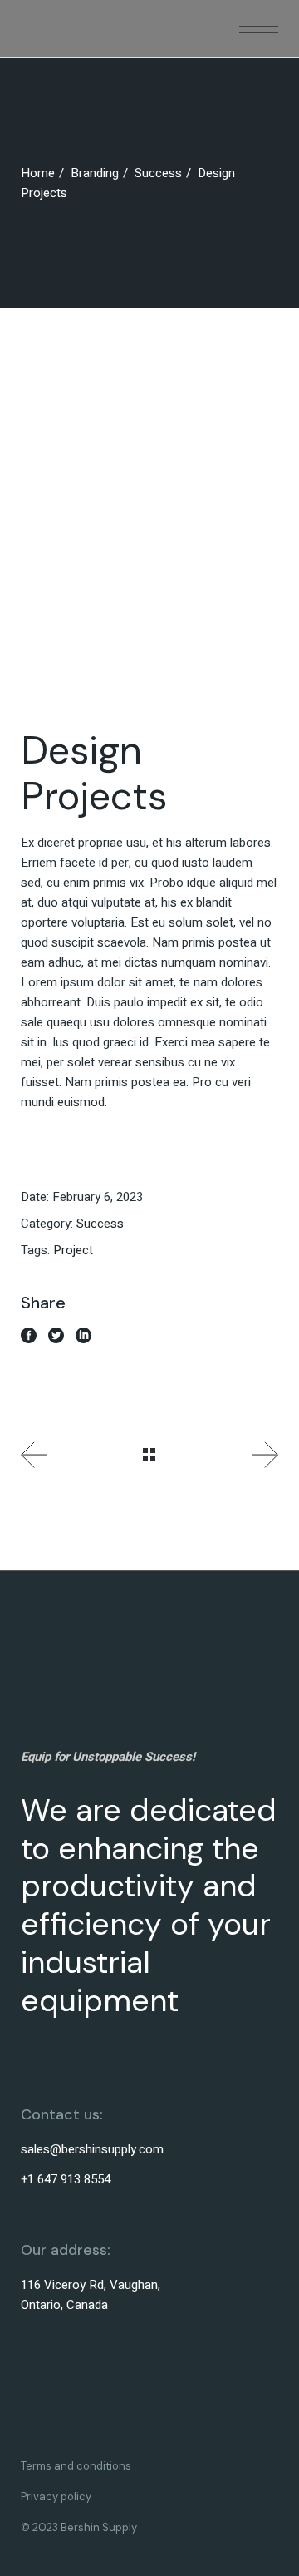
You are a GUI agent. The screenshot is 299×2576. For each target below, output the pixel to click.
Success (100, 1224)
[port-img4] (149, 552)
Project (73, 1250)
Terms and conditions (76, 2466)
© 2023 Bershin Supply (79, 2527)
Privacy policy (56, 2497)
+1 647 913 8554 (66, 2179)
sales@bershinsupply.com (92, 2149)
